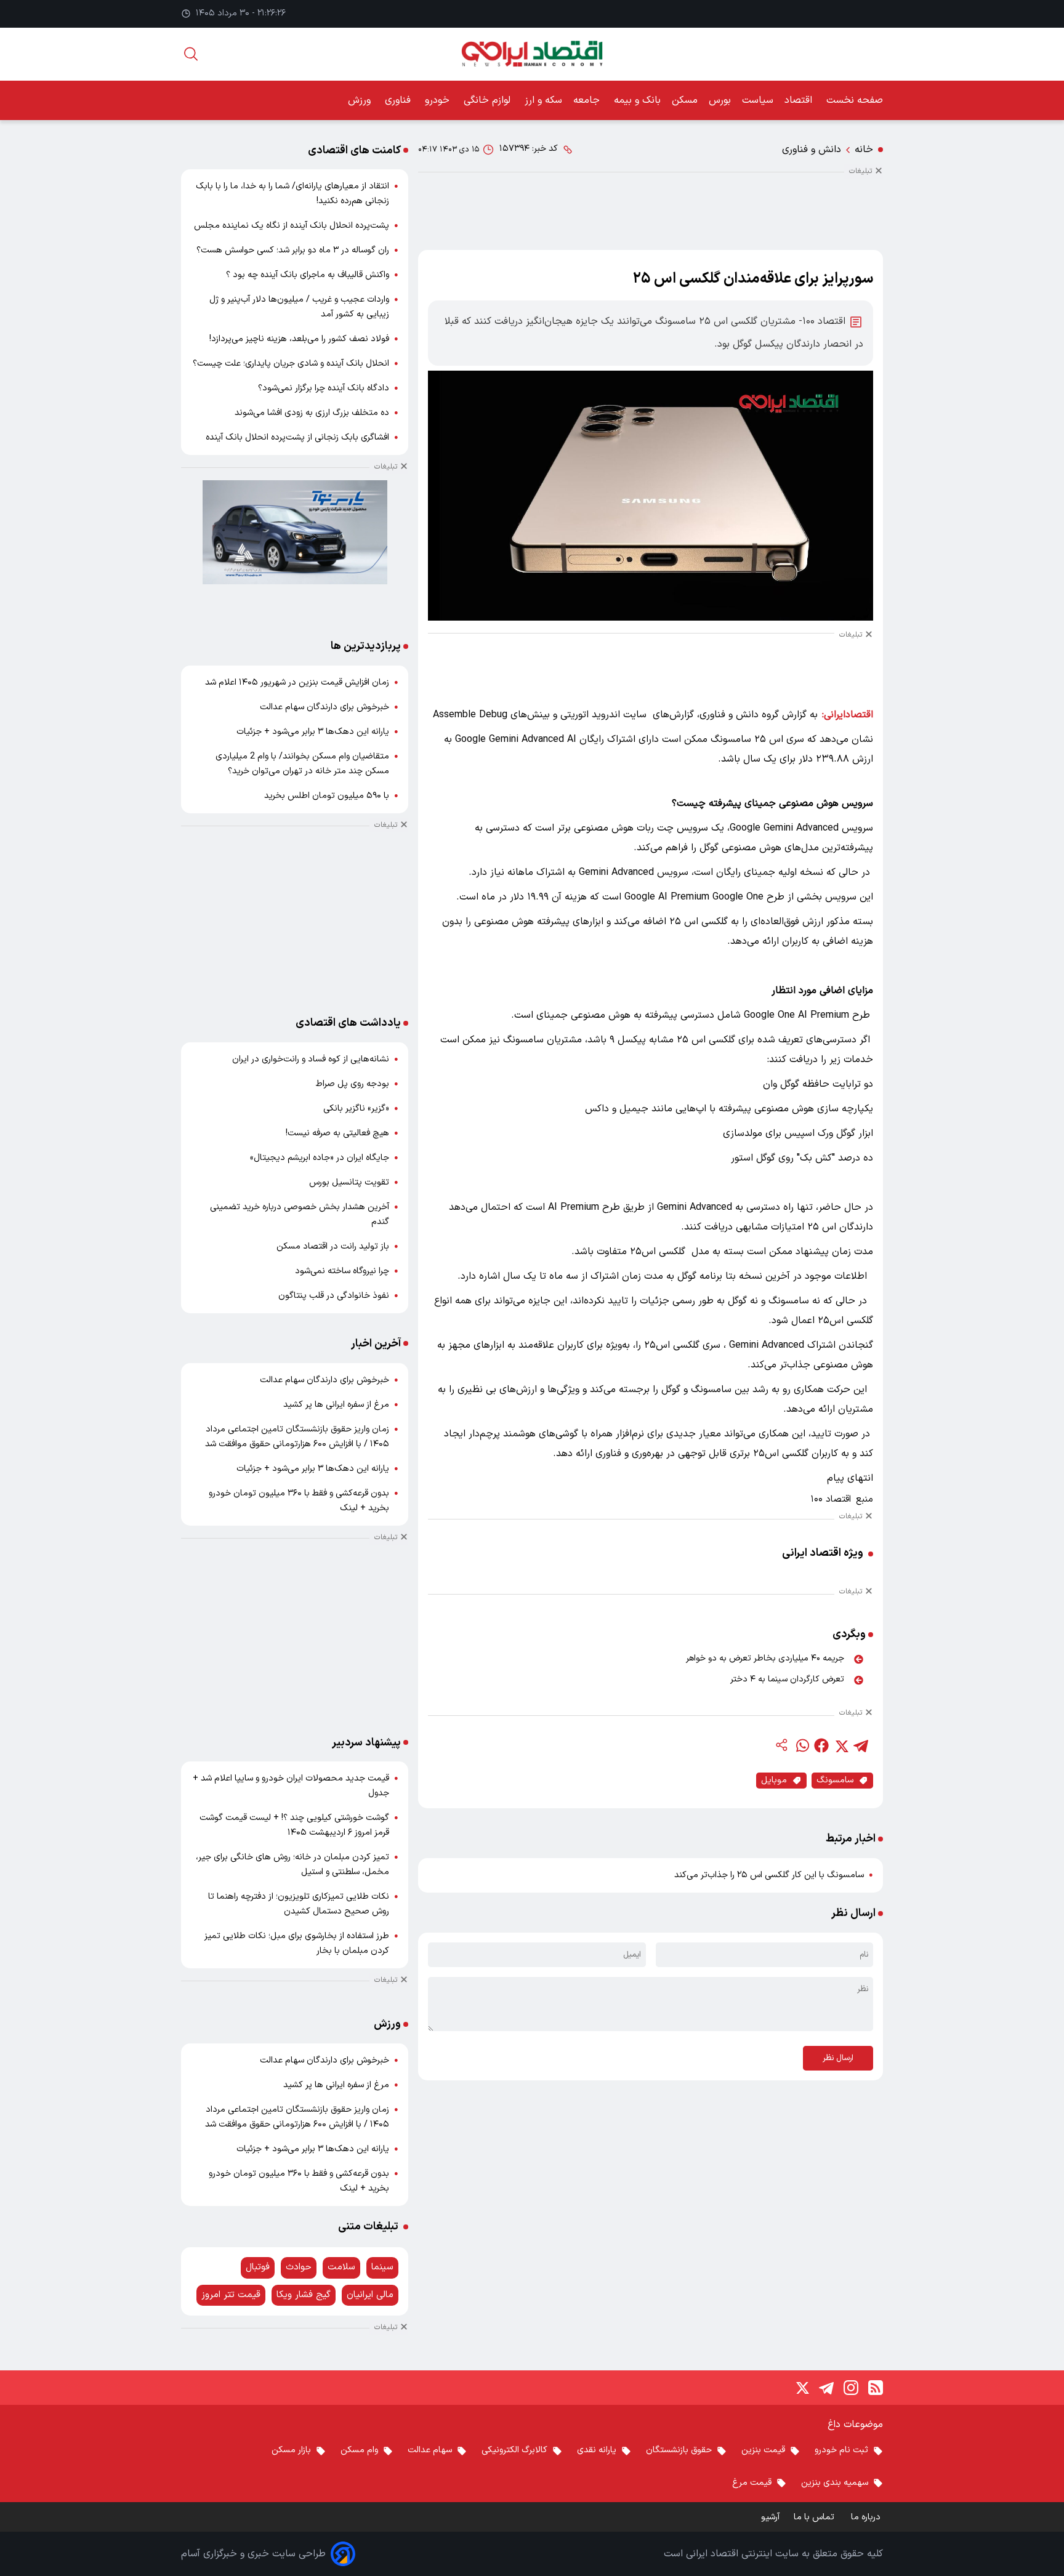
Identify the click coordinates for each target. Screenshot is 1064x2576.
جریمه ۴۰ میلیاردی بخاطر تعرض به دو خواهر (765, 1658)
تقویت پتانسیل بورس (349, 1182)
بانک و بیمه (637, 100)
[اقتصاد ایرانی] (532, 54)
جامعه (588, 100)
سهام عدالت (430, 2450)
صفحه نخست (855, 100)
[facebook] (821, 1745)
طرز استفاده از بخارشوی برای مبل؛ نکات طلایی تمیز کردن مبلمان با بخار (297, 1943)
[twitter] (841, 1745)
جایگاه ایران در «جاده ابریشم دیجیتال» (320, 1158)
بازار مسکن (291, 2450)
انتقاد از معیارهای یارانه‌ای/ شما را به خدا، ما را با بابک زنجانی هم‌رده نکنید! (292, 194)
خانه (864, 150)
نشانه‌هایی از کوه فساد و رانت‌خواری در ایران (311, 1059)
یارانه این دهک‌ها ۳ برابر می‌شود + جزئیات (313, 732)
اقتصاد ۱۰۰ (831, 1500)
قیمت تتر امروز (231, 2295)
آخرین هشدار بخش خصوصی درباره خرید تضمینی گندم (300, 1214)
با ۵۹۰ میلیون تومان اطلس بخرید (327, 796)
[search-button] (191, 54)
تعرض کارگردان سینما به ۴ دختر (787, 1679)
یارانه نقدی (597, 2450)
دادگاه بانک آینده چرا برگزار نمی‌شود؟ (324, 388)
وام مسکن (359, 2450)
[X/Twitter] (802, 2388)
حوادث (299, 2267)
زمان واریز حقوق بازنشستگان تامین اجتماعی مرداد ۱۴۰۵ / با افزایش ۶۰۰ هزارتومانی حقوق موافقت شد (297, 1437)
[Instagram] (851, 2388)
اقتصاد (800, 100)
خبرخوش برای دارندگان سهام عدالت (324, 707)
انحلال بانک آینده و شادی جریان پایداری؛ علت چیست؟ (291, 364)
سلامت (341, 2267)
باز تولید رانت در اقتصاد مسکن (333, 1246)
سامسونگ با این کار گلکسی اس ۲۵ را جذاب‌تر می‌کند (769, 1875)
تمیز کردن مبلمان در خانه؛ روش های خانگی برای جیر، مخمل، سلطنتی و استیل (292, 1865)
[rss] (876, 2388)
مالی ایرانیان (370, 2295)
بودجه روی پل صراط (353, 1084)
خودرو (439, 100)
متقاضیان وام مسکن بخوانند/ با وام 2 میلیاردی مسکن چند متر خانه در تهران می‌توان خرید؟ (302, 764)
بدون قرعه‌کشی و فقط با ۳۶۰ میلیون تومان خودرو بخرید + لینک (299, 1501)
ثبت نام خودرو (841, 2450)
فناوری (399, 100)
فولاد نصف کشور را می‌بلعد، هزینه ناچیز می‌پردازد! (299, 339)
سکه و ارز (543, 100)
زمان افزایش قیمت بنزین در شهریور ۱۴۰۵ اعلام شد (297, 682)
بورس (720, 100)
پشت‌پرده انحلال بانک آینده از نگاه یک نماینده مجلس (292, 226)
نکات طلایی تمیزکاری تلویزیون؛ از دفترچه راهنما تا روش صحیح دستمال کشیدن (299, 1904)
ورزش (361, 100)
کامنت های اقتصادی (354, 151)
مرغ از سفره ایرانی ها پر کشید (336, 1405)
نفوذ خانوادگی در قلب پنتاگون (334, 1296)
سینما (382, 2267)
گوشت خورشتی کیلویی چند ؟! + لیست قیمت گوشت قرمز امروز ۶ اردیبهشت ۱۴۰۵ (294, 1825)
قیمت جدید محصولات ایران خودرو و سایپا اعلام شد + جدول (291, 1786)
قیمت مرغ (752, 2483)
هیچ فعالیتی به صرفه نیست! (337, 1133)
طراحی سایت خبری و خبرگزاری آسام (253, 2554)
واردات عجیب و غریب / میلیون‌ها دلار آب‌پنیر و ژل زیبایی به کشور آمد (299, 307)
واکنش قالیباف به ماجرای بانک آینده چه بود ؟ (308, 275)
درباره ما (867, 2517)
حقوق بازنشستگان (679, 2450)
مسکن (685, 100)
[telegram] (861, 1745)
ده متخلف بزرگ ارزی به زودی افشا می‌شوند (312, 413)
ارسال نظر (838, 2058)
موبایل (774, 1780)
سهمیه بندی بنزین (835, 2483)
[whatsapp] (802, 1745)
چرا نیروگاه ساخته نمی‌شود (342, 1271)
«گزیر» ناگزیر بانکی (356, 1109)
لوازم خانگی (489, 100)
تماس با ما (815, 2517)
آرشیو (770, 2517)
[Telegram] (826, 2388)
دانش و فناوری (812, 150)
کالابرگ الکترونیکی (514, 2450)
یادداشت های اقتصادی (348, 1023)
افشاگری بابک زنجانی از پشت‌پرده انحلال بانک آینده (297, 437)
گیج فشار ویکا (304, 2295)
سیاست (758, 100)
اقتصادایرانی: (848, 715)
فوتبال (258, 2267)
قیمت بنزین (763, 2450)
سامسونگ (835, 1780)
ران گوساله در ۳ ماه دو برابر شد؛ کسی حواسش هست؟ (293, 250)
